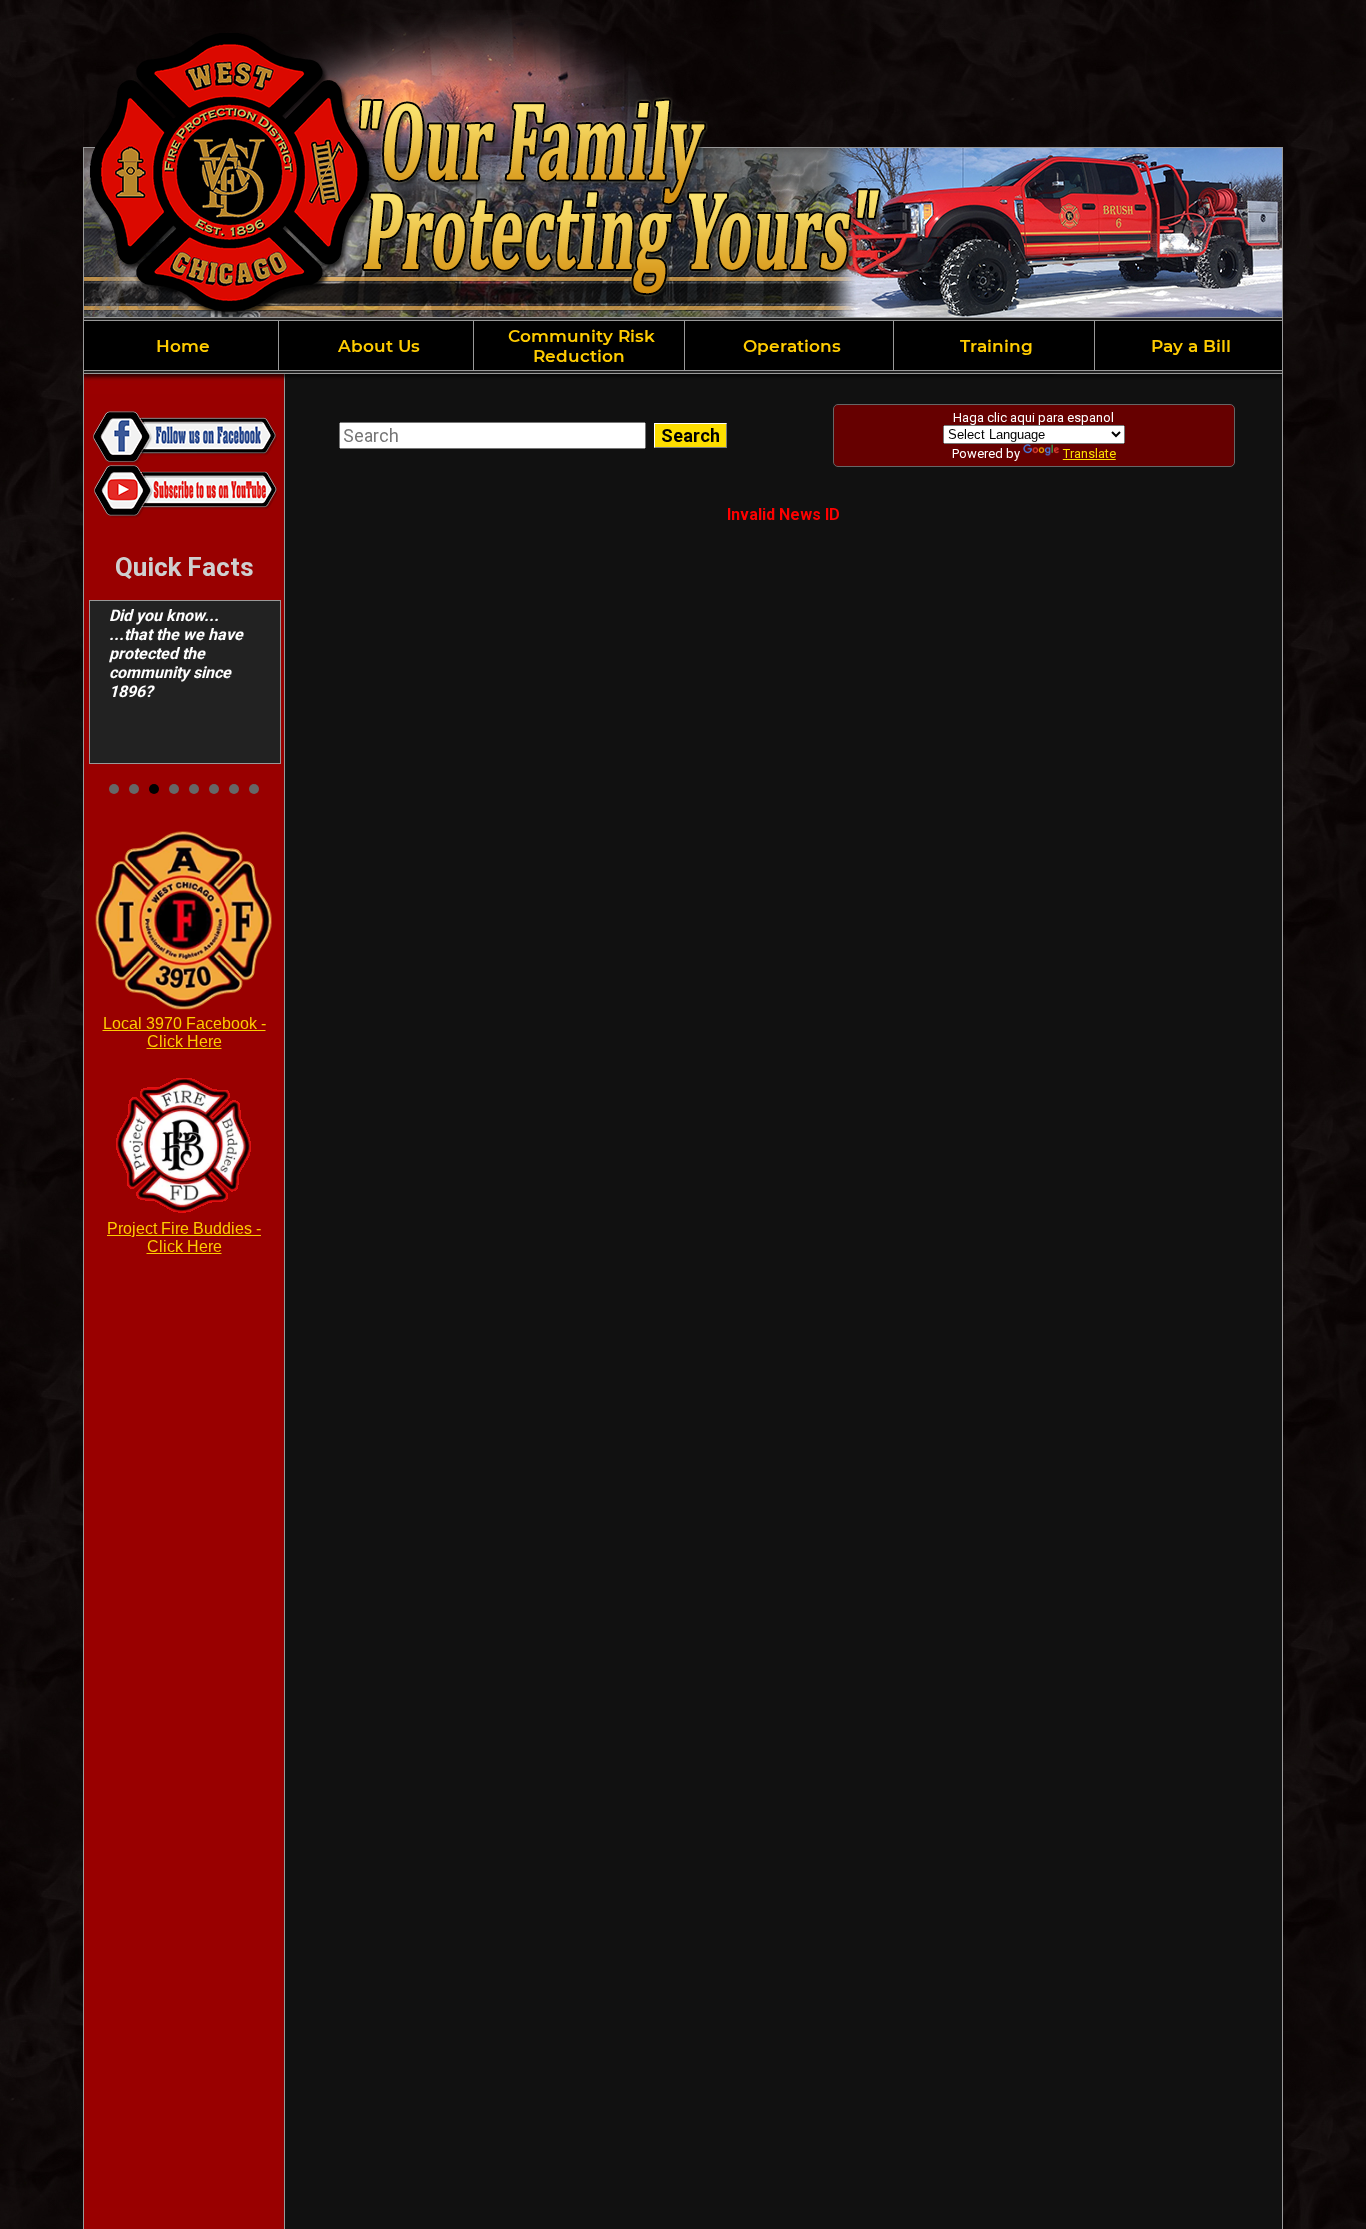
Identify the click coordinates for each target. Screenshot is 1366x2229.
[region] (683, 345)
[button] (376, 345)
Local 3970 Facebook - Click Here (184, 1032)
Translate (1089, 453)
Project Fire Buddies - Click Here (184, 1237)
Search (690, 435)
